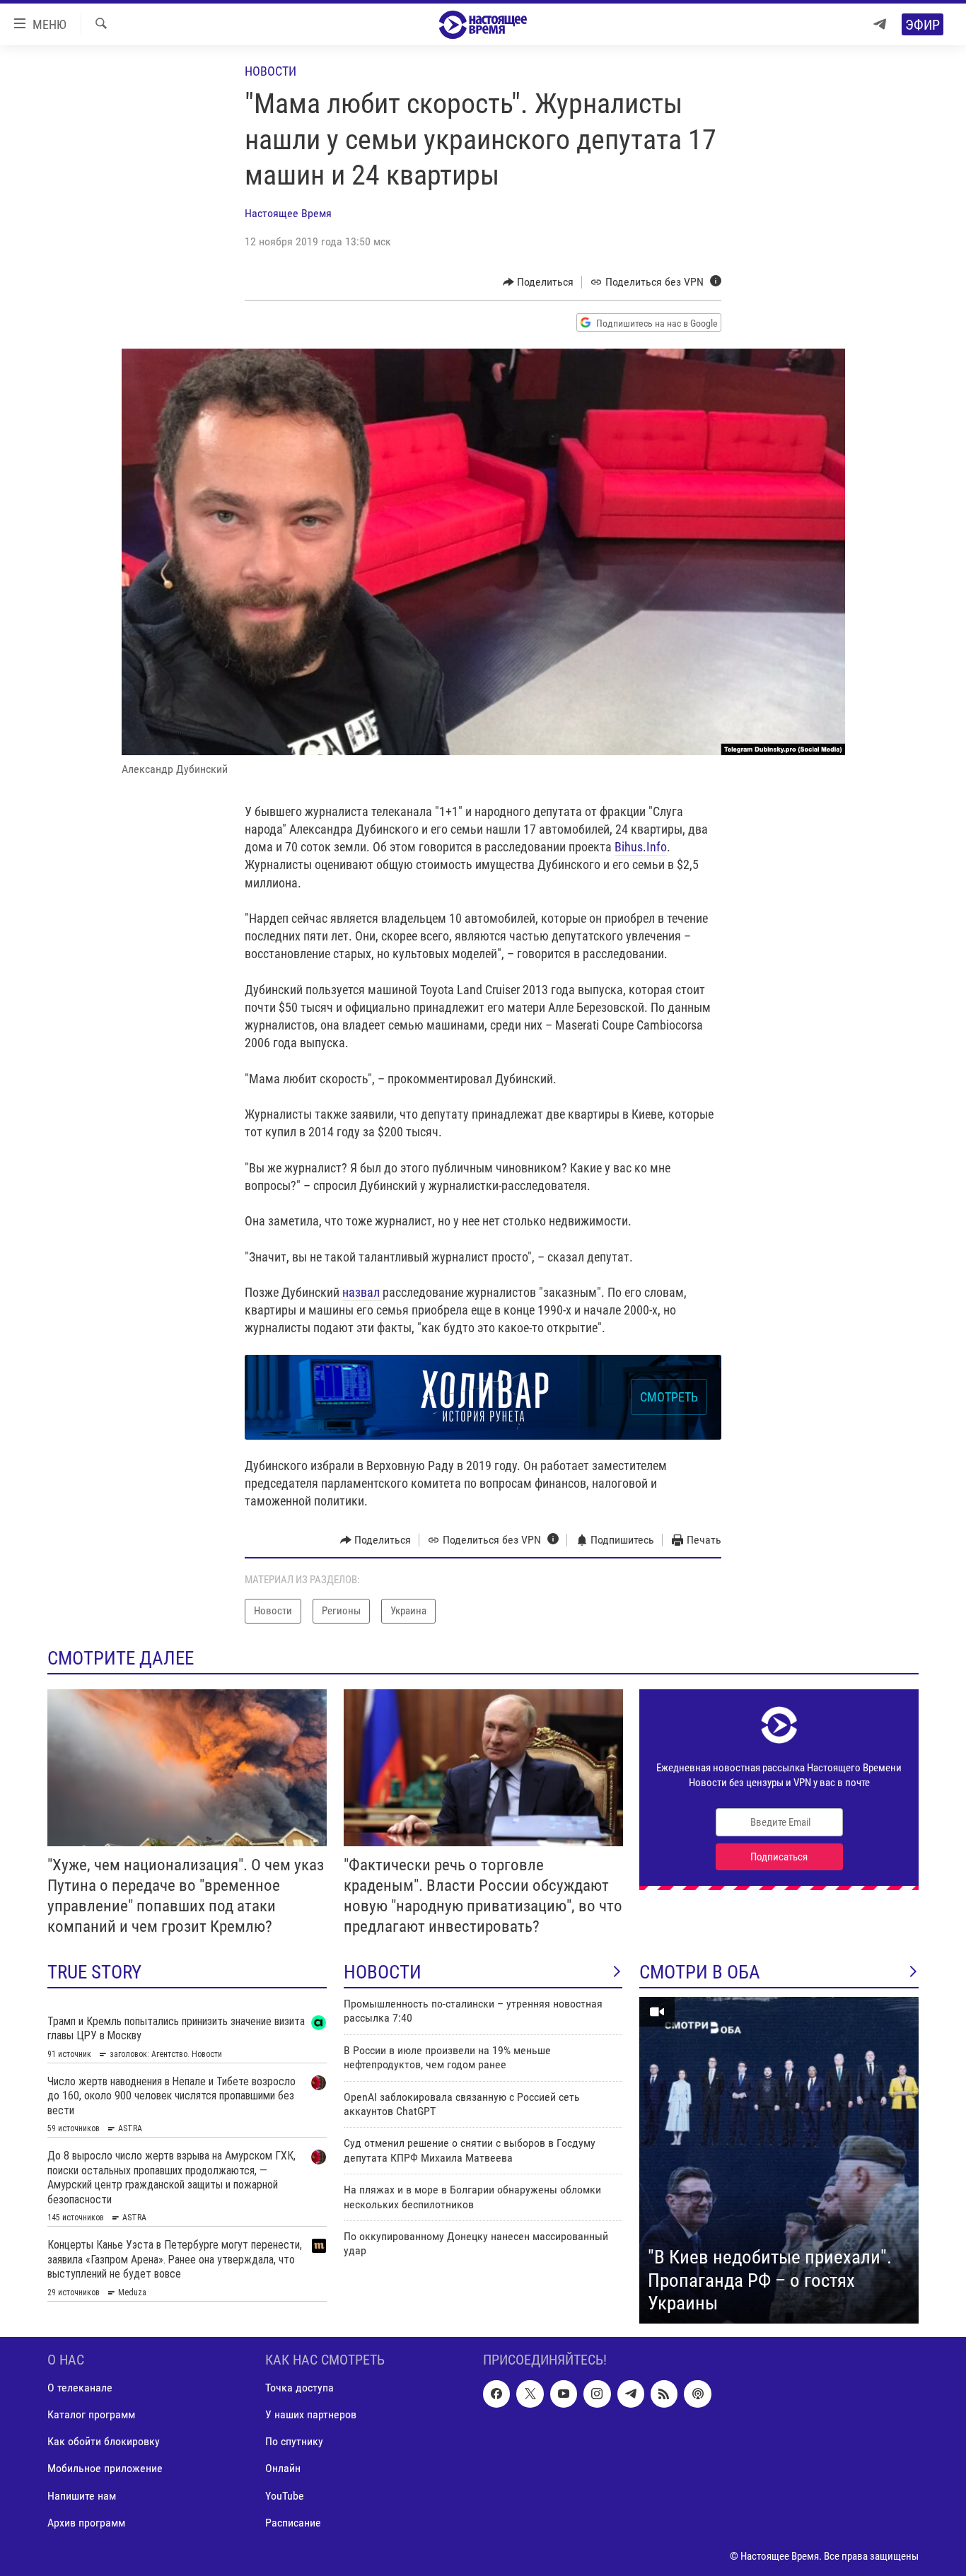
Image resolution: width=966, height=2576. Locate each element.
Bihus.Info (641, 847)
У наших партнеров (311, 2414)
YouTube (285, 2495)
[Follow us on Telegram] (631, 2394)
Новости (270, 71)
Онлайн (283, 2468)
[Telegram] (880, 24)
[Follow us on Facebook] (496, 2394)
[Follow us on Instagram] (597, 2394)
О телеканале (80, 2388)
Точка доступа (299, 2388)
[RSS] (664, 2394)
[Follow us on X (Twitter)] (530, 2394)
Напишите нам (82, 2495)
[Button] (539, 282)
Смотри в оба (700, 1972)
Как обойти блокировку (104, 2441)
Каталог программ (91, 2414)
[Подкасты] (697, 2394)
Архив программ (86, 2522)
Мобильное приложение (105, 2468)
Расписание (293, 2522)
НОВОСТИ (383, 1972)
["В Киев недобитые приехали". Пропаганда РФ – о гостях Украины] (779, 2160)
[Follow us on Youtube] (564, 2394)
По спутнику (294, 2441)
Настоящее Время (288, 213)
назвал (362, 1292)
